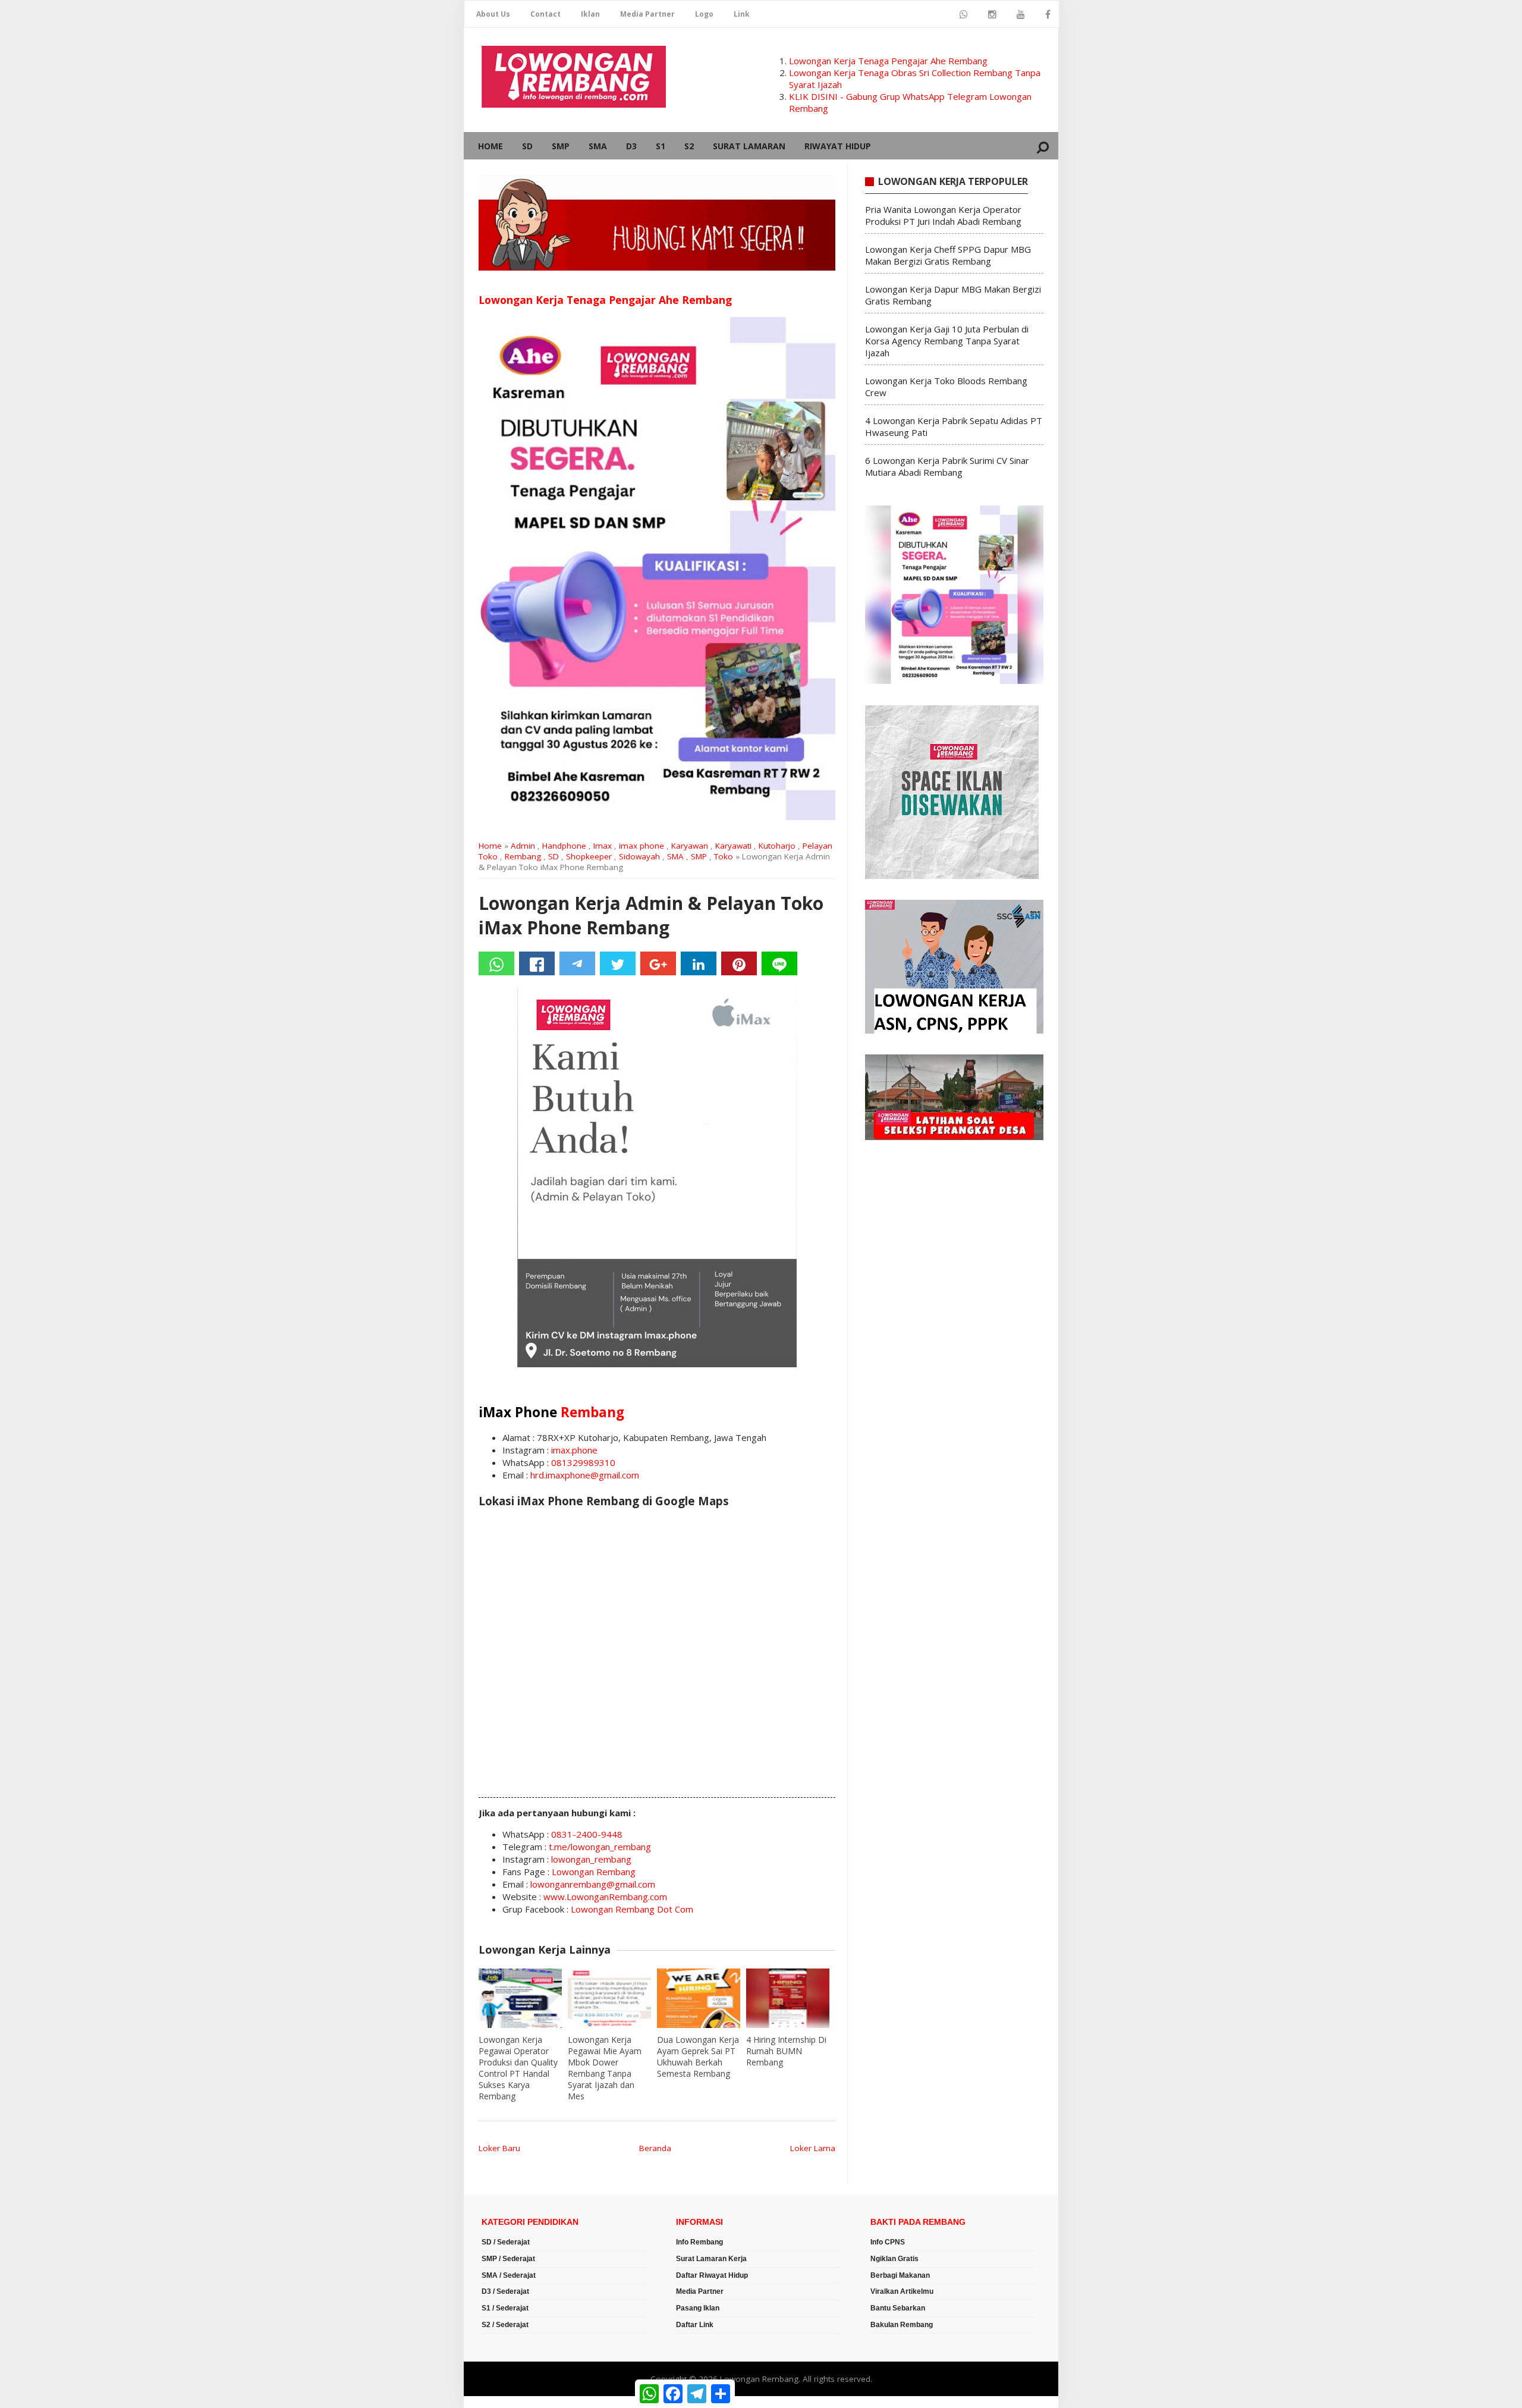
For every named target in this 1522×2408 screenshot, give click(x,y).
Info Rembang (699, 2242)
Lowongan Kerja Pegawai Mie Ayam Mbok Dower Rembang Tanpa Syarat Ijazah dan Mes (605, 2068)
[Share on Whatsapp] (496, 963)
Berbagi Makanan (900, 2275)
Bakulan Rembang (902, 2325)
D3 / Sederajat (505, 2291)
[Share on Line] (779, 963)
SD (527, 146)
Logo (704, 14)
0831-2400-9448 (587, 1834)
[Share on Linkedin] (699, 963)
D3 (631, 146)
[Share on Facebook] (537, 963)
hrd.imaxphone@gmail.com (585, 1475)
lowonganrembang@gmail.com (593, 1884)
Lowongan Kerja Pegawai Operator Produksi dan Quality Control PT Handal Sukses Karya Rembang (518, 2068)
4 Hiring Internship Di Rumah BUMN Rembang (786, 2051)
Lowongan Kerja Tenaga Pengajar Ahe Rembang (888, 61)
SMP (561, 146)
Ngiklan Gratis (894, 2259)
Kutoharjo (777, 846)
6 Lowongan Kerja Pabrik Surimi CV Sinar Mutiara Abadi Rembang (947, 466)
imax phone (641, 846)
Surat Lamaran (749, 146)
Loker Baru (499, 2148)
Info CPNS (888, 2242)
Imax (603, 846)
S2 (689, 146)
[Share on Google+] (658, 963)
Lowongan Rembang (594, 1872)
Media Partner (647, 14)
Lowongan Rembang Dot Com (632, 1909)
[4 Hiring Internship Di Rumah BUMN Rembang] (788, 1998)
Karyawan (690, 846)
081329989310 (583, 1462)
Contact (545, 14)
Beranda (655, 2148)
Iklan (590, 14)
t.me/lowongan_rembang (600, 1847)
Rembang (523, 856)
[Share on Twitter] (618, 963)
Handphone (564, 846)
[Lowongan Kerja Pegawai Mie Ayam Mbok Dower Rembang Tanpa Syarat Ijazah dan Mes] (609, 1998)
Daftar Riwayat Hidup (712, 2275)
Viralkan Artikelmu (902, 2291)
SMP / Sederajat (508, 2259)
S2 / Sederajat (505, 2325)
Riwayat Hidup (838, 146)
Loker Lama (813, 2148)
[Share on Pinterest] (739, 963)
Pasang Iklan (698, 2308)
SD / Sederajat (506, 2242)
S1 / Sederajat (505, 2308)
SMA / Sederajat (509, 2275)
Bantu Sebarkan (898, 2308)
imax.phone (574, 1450)
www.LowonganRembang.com (605, 1897)
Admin (523, 846)
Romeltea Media (497, 2402)
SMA (598, 146)
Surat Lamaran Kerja (711, 2259)
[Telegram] (577, 963)
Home (490, 146)
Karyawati (733, 846)
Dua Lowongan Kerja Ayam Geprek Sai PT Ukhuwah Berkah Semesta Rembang (698, 2057)
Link (742, 14)
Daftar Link (695, 2325)
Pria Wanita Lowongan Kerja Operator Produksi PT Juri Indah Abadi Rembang (943, 215)
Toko (724, 856)
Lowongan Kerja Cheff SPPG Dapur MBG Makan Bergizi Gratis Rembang (948, 255)
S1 (661, 146)
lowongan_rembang (591, 1859)
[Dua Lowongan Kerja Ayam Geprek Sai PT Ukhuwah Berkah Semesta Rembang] (699, 1998)
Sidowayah (639, 856)
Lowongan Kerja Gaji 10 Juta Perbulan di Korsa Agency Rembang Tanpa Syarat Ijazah (947, 341)
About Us (493, 14)
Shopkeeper (589, 856)
